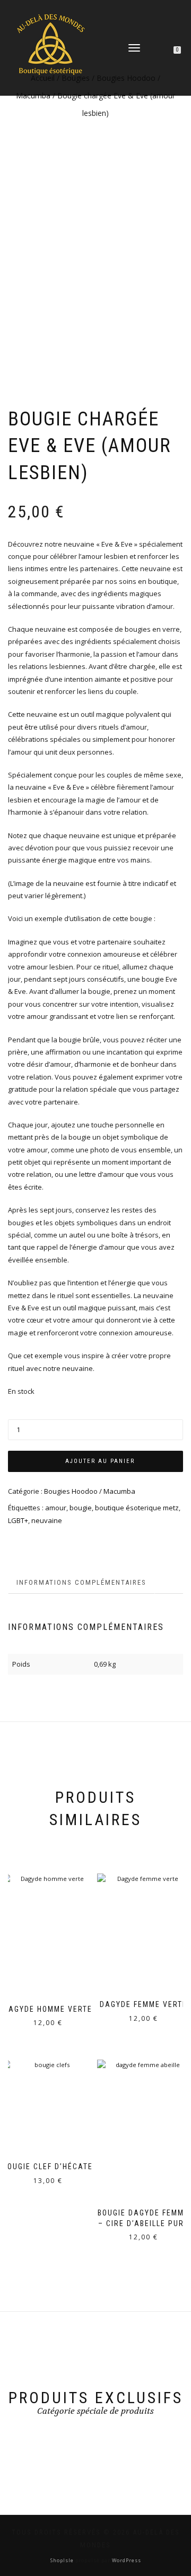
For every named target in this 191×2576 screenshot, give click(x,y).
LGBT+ (18, 1520)
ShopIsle (63, 2560)
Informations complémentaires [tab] (81, 1582)
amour (56, 1508)
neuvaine (47, 1520)
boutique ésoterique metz (137, 1508)
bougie (81, 1508)
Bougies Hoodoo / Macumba (90, 1491)
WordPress (126, 2560)
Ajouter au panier (100, 1461)
